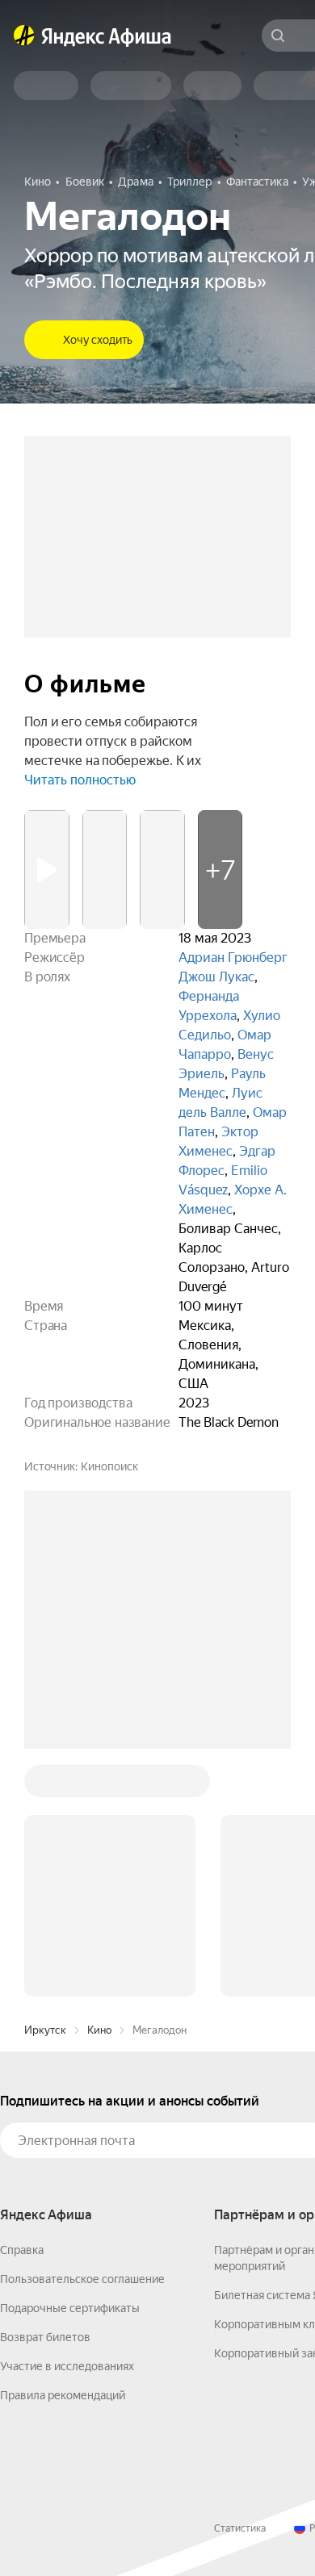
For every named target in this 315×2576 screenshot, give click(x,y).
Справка (22, 2250)
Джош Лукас (216, 977)
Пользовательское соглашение (82, 2279)
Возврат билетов (45, 2337)
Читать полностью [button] (80, 780)
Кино (99, 2030)
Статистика (240, 2528)
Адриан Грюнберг (233, 958)
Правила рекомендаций (63, 2395)
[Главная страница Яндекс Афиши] (24, 36)
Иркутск (45, 2030)
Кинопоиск (109, 1466)
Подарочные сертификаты (70, 2308)
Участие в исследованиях (67, 2366)
